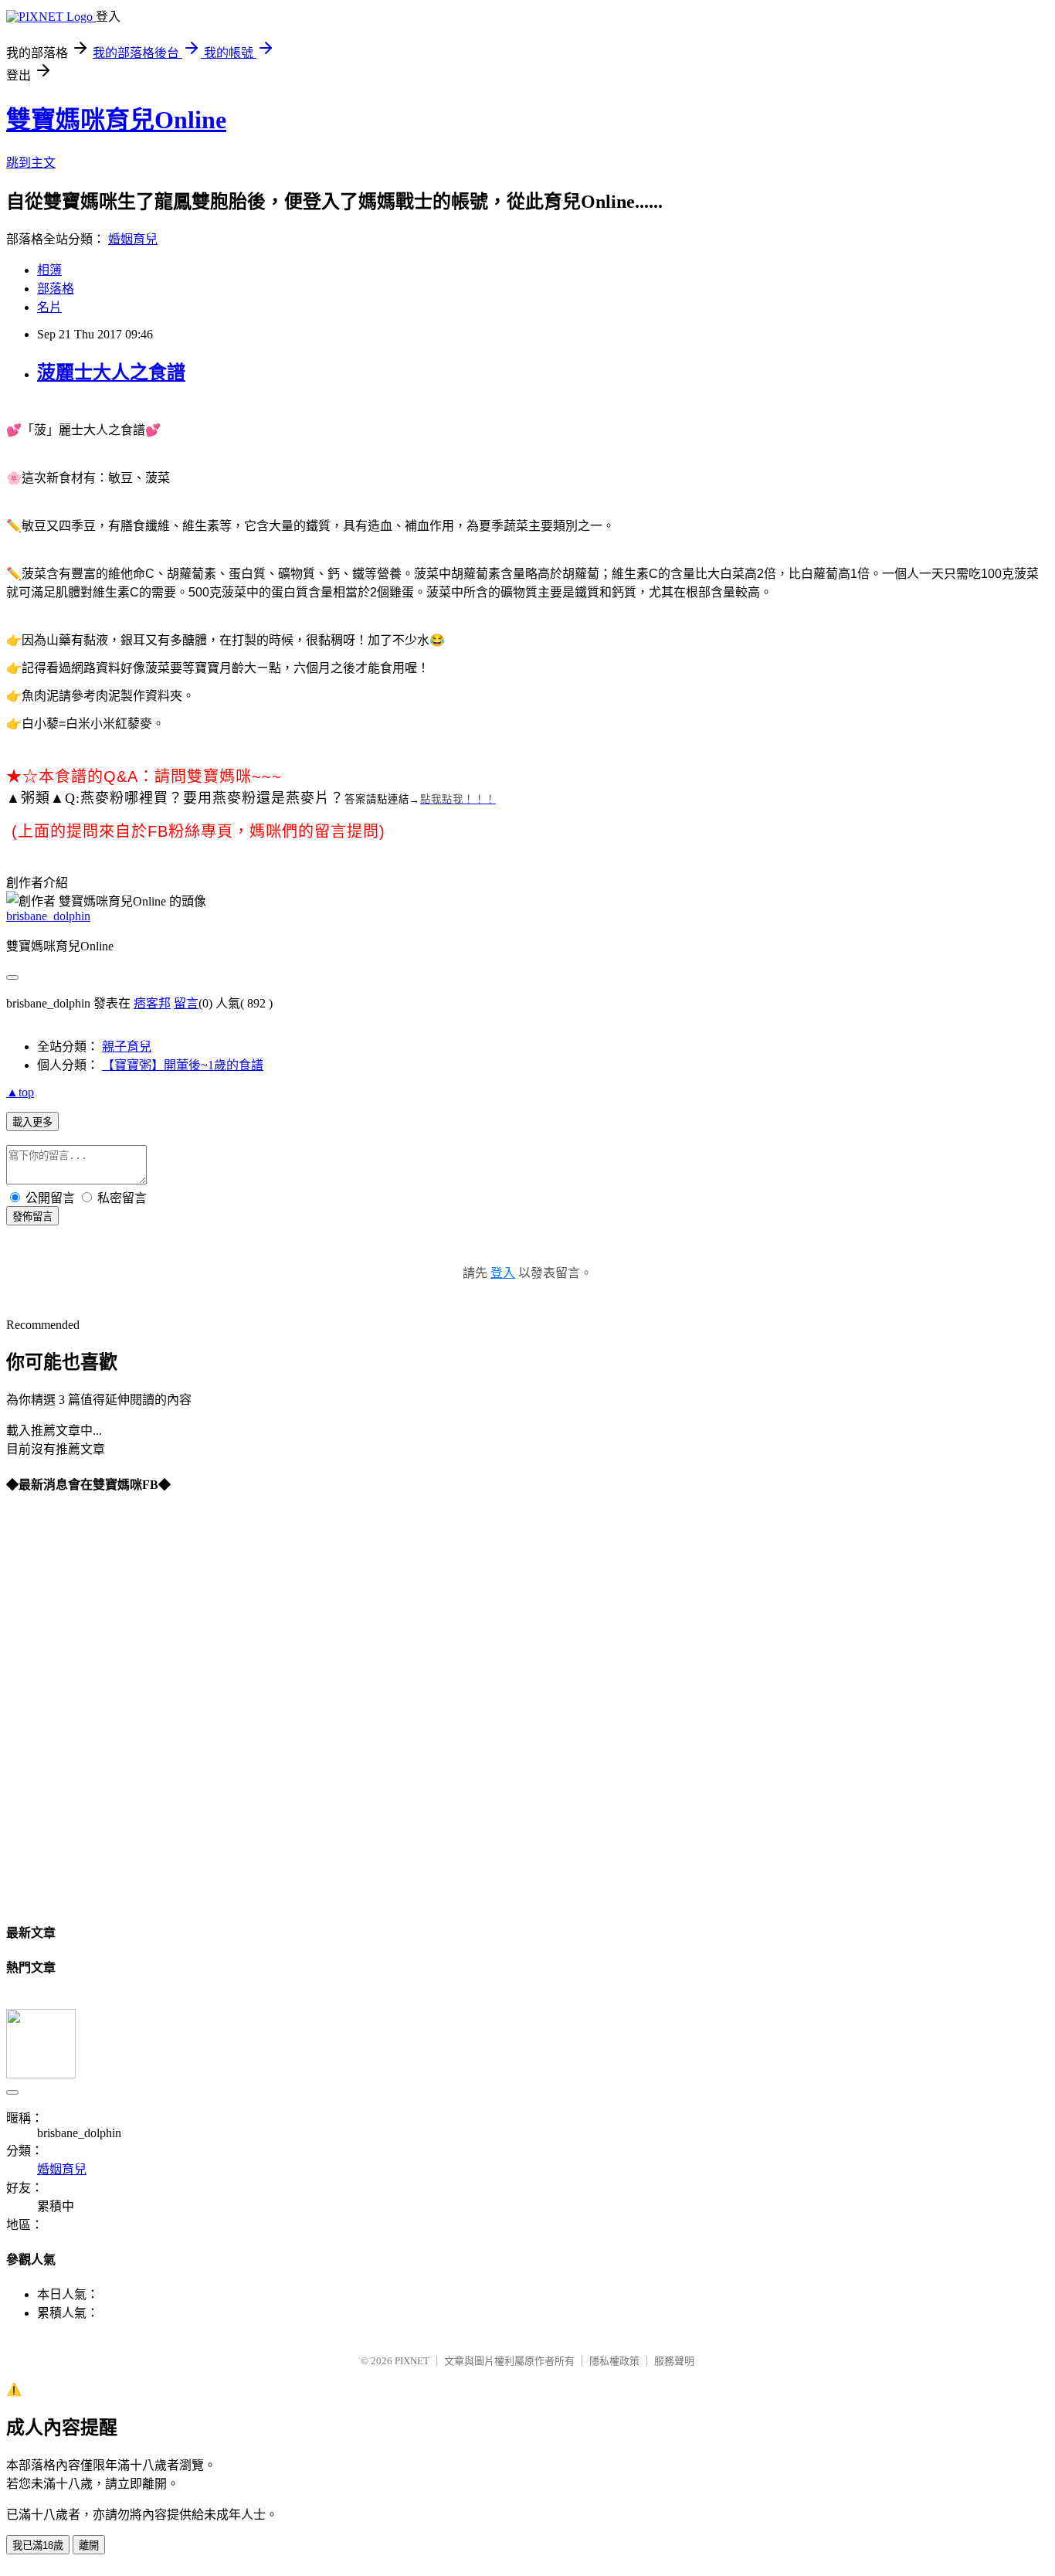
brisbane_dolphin (48, 916)
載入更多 (32, 1122)
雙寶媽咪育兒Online (116, 120)
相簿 (49, 270)
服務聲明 (674, 2361)
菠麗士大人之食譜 (111, 372)
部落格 (56, 289)
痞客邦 (152, 1003)
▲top (20, 1092)
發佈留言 (32, 1217)
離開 (89, 2545)
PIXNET (412, 2361)
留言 (186, 1003)
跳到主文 (31, 163)
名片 (49, 307)
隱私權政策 (614, 2361)
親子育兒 (127, 1047)
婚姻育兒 (133, 239)
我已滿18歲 (38, 2545)
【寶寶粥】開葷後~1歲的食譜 (183, 1065)
